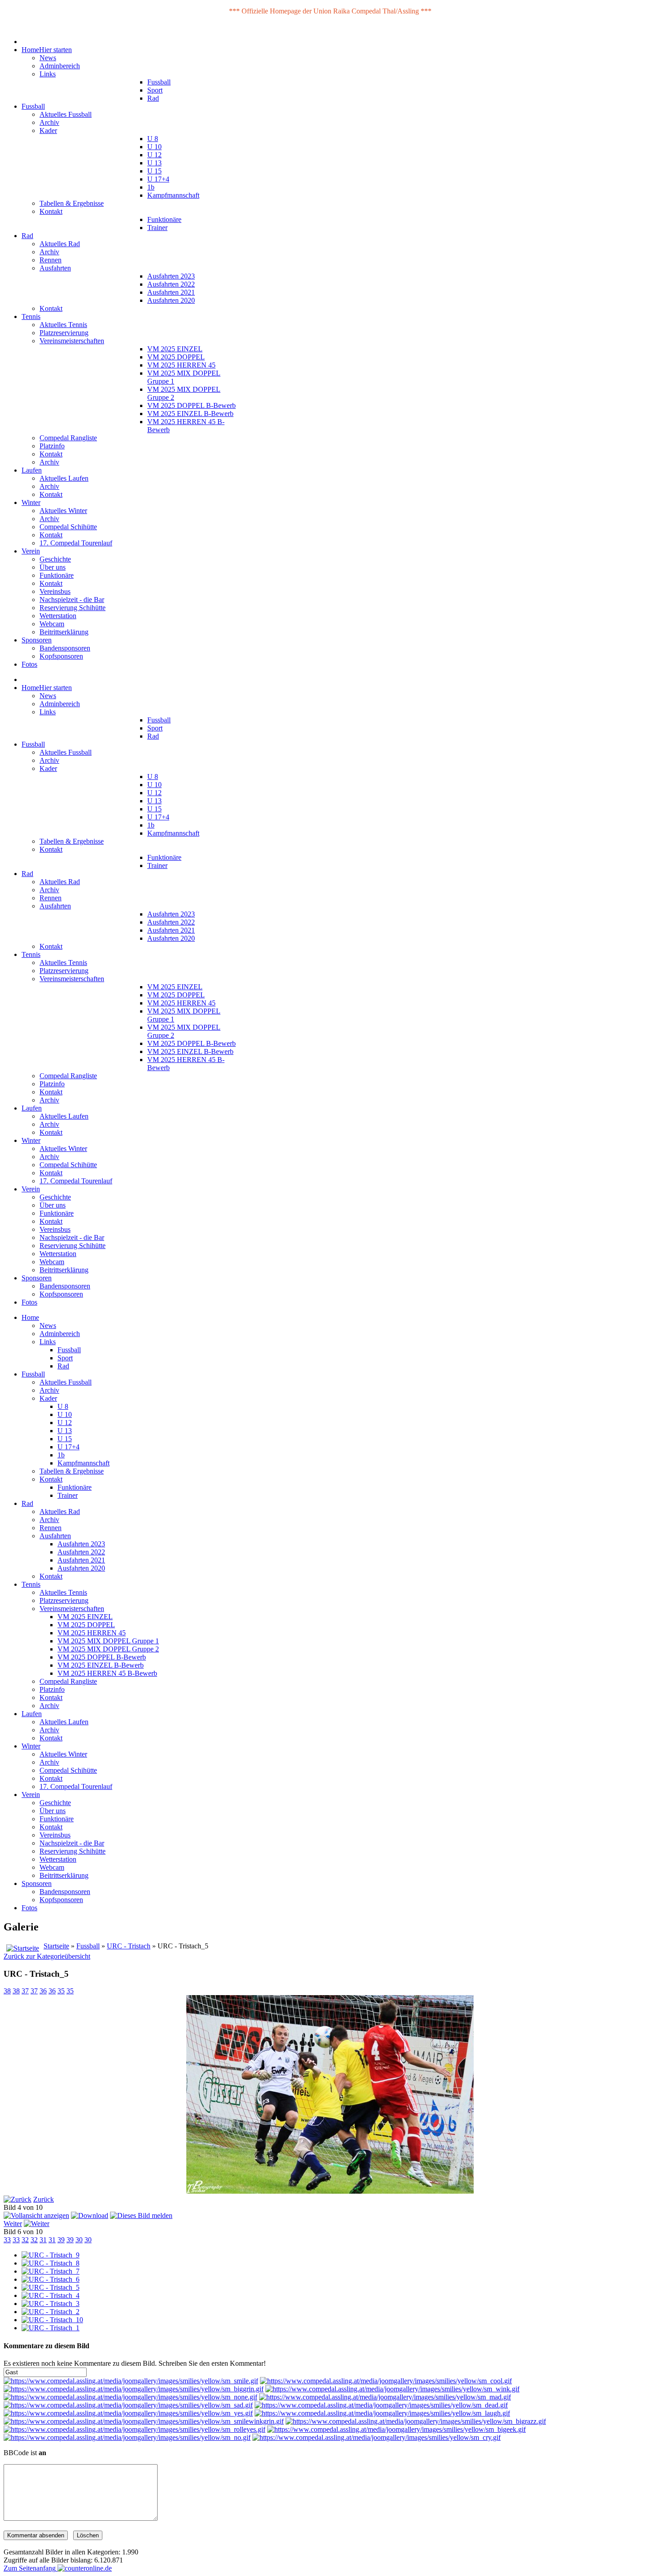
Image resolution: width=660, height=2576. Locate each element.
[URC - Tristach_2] (51, 2312)
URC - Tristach (129, 1946)
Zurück (44, 2199)
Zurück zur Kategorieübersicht (47, 1956)
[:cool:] (386, 2381)
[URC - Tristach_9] (51, 2255)
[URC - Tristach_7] (51, 2271)
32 (25, 2240)
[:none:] (130, 2397)
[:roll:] (134, 2429)
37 (25, 1991)
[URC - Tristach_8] (51, 2263)
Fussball (88, 1946)
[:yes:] (128, 2413)
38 (7, 1991)
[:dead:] (381, 2405)
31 (43, 2240)
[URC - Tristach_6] (51, 2279)
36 (43, 1991)
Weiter (13, 2224)
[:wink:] (392, 2389)
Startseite (56, 1946)
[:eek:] (396, 2429)
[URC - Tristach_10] (52, 2320)
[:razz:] (416, 2421)
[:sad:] (128, 2405)
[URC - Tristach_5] (51, 2287)
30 (79, 2240)
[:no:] (127, 2437)
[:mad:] (385, 2397)
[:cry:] (376, 2437)
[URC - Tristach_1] (51, 2328)
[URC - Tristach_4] (51, 2295)
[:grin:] (134, 2389)
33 (7, 2240)
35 (61, 1991)
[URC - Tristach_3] (51, 2304)
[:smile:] (131, 2381)
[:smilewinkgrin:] (144, 2421)
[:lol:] (382, 2413)
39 (61, 2240)
